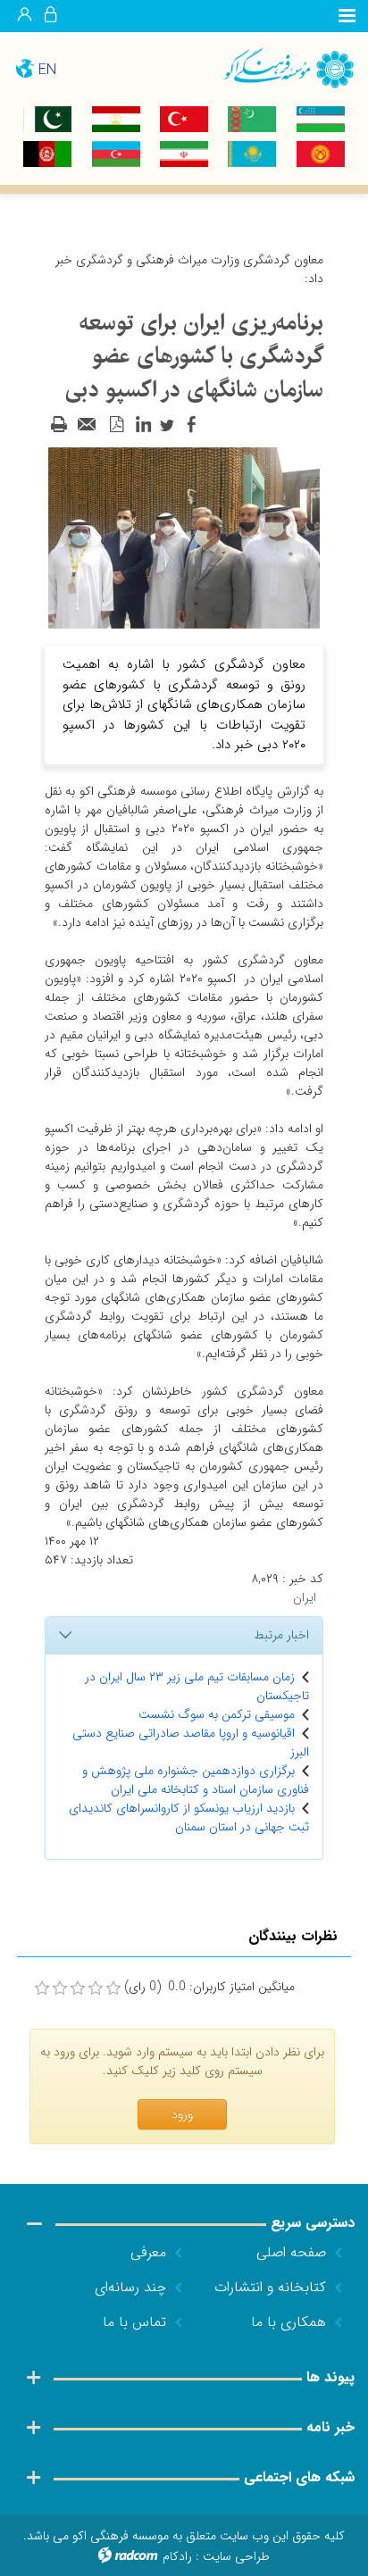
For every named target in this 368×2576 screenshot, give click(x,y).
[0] (42, 1988)
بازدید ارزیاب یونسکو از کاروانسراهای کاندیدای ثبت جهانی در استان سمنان (189, 1817)
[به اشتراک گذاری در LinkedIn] (143, 425)
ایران (305, 1597)
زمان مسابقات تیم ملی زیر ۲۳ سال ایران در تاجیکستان (197, 1686)
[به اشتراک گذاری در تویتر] (167, 425)
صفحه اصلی (291, 2252)
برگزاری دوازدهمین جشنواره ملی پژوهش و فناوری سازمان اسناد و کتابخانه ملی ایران (196, 1780)
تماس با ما (134, 2322)
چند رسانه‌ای (130, 2287)
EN (47, 70)
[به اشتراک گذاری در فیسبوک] (191, 425)
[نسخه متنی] (59, 425)
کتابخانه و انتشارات (270, 2287)
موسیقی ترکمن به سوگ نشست (217, 1714)
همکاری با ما (289, 2322)
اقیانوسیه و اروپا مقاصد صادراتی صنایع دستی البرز (191, 1742)
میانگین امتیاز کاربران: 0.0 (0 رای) (209, 1987)
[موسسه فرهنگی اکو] (276, 67)
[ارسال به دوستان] (88, 425)
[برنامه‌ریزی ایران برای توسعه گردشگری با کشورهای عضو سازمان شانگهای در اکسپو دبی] (184, 538)
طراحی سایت (236, 2556)
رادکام (177, 2556)
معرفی (148, 2252)
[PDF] (116, 425)
